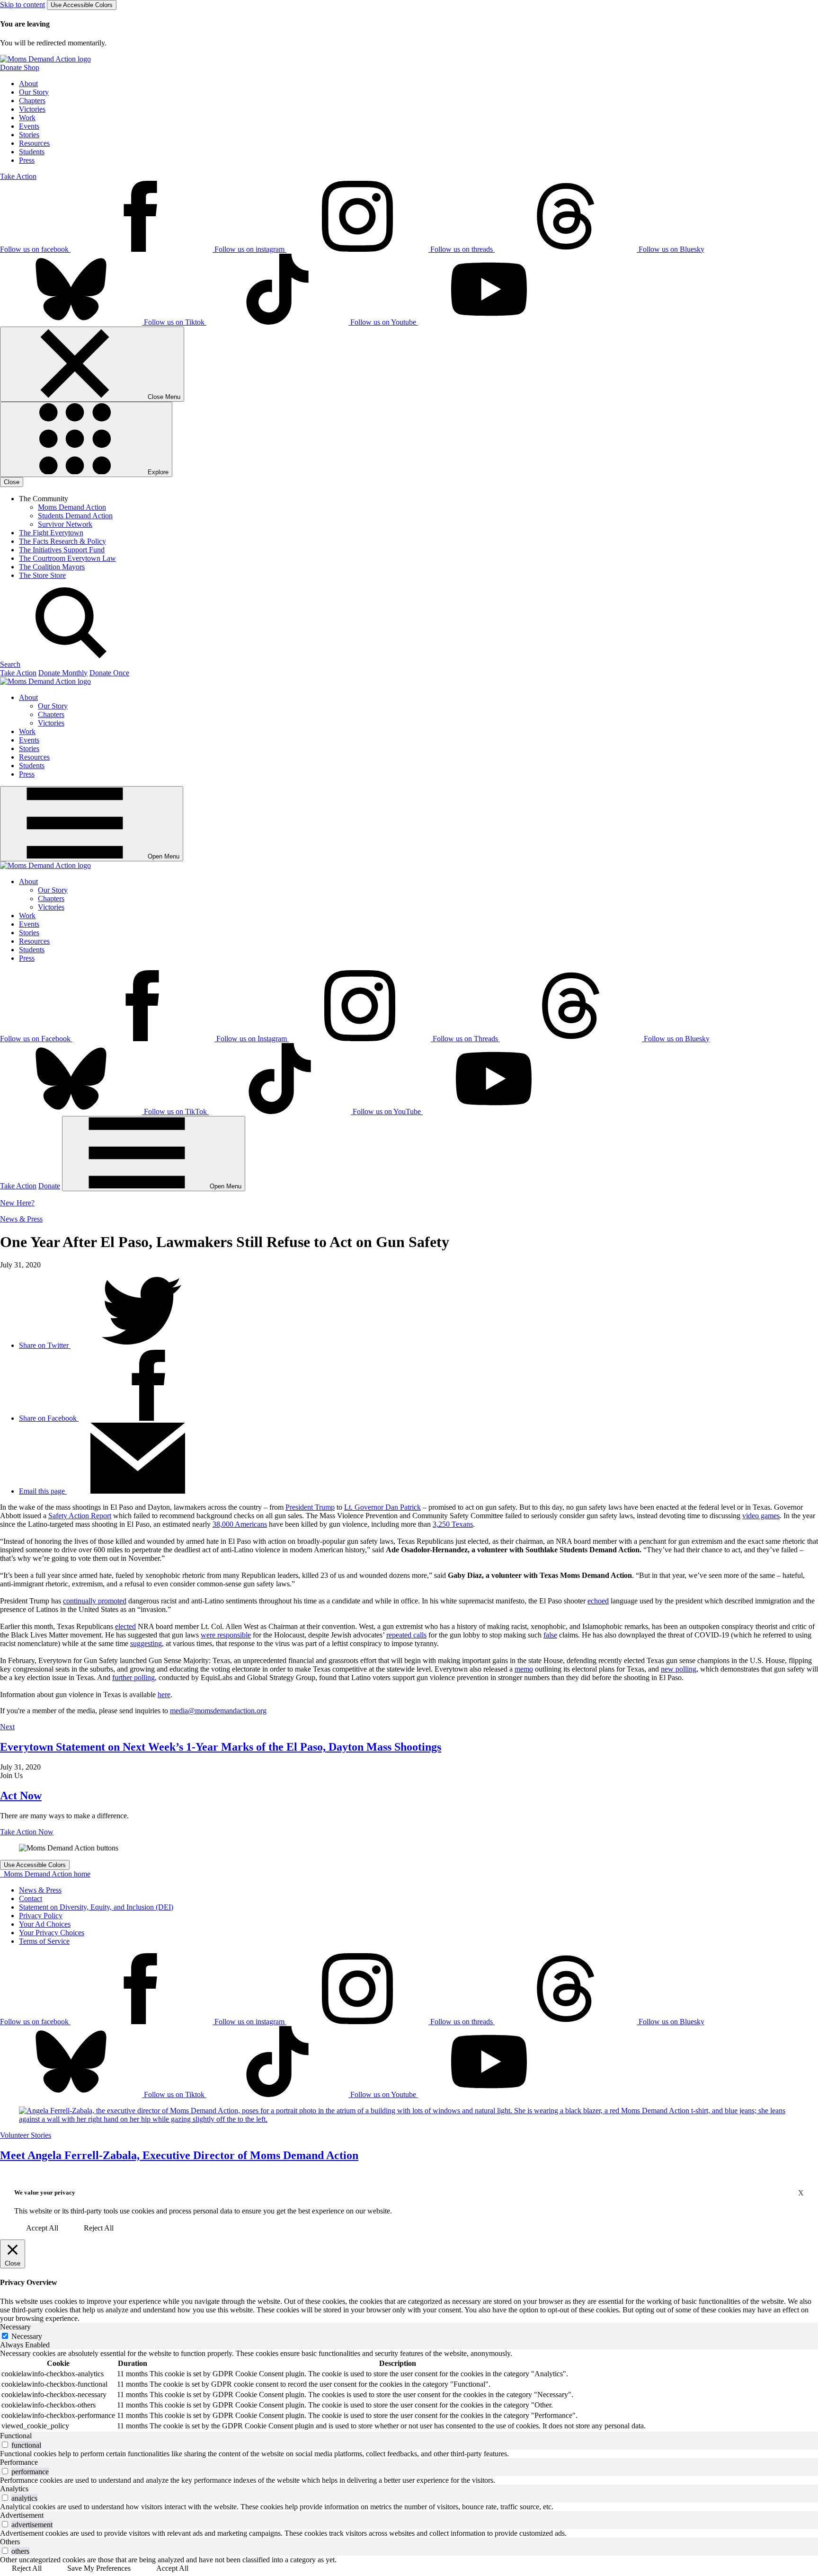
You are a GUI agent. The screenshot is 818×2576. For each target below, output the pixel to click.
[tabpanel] (409, 2390)
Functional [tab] (16, 2436)
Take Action (18, 176)
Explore (157, 472)
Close (12, 482)
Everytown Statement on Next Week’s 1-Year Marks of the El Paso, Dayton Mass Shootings (221, 1747)
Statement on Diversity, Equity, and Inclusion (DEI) (96, 1907)
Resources (34, 143)
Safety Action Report (80, 1516)
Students (32, 152)
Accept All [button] (42, 2228)
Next (7, 1727)
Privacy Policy (41, 1916)
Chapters (32, 101)
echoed (598, 1601)
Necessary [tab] (15, 2327)
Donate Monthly (63, 673)
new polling (679, 1669)
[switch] (5, 2445)
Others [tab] (10, 2542)
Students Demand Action (75, 516)
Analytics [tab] (14, 2489)
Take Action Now (27, 1832)
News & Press (21, 1219)
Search (10, 664)
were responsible (226, 1635)
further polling (133, 1677)
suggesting (146, 1643)
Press (27, 160)
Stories (29, 135)
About (28, 84)
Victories (32, 109)
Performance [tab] (19, 2462)
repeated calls (406, 1635)
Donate (49, 1186)
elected (125, 1626)
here (164, 1695)
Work (27, 118)
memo (524, 1669)
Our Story (34, 92)
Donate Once (109, 673)
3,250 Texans (453, 1524)
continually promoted (95, 1601)
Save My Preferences (99, 2568)
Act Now (21, 1796)
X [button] (801, 2193)
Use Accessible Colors (82, 5)
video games (761, 1516)
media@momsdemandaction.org (218, 1711)
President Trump (310, 1507)
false (550, 1635)
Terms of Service (44, 1941)
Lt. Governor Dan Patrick (382, 1507)
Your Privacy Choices (52, 1933)
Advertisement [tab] (22, 2515)
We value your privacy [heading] (45, 2192)
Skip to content (22, 4)
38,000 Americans (240, 1524)
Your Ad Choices (45, 1924)
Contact (31, 1899)
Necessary (27, 2336)
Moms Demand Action (72, 507)
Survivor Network (65, 524)
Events (29, 126)
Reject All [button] (99, 2228)
